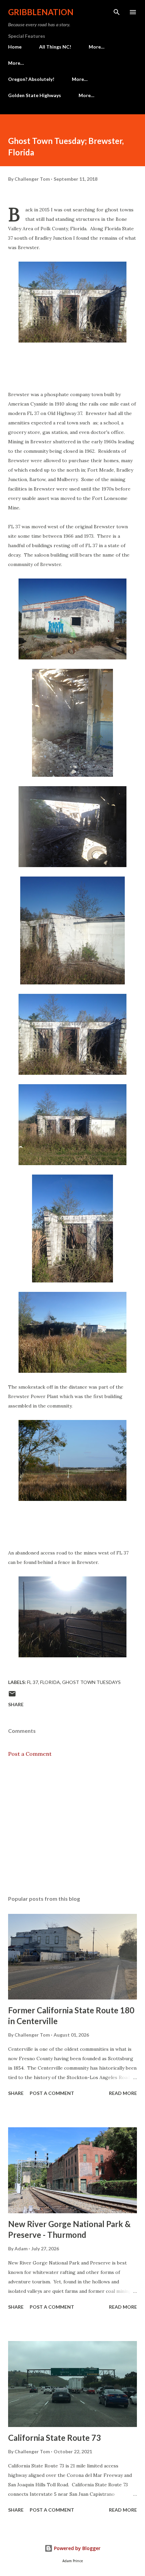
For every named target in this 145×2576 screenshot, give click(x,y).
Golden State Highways (35, 95)
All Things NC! (55, 47)
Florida (50, 1682)
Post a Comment (30, 1754)
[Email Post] (12, 1696)
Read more (123, 2093)
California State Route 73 (54, 2438)
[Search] (117, 12)
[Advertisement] (72, 1827)
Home (15, 47)
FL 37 (33, 1682)
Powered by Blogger (77, 2548)
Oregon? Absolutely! (31, 79)
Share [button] (16, 1704)
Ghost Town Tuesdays (91, 1682)
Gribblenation (41, 12)
